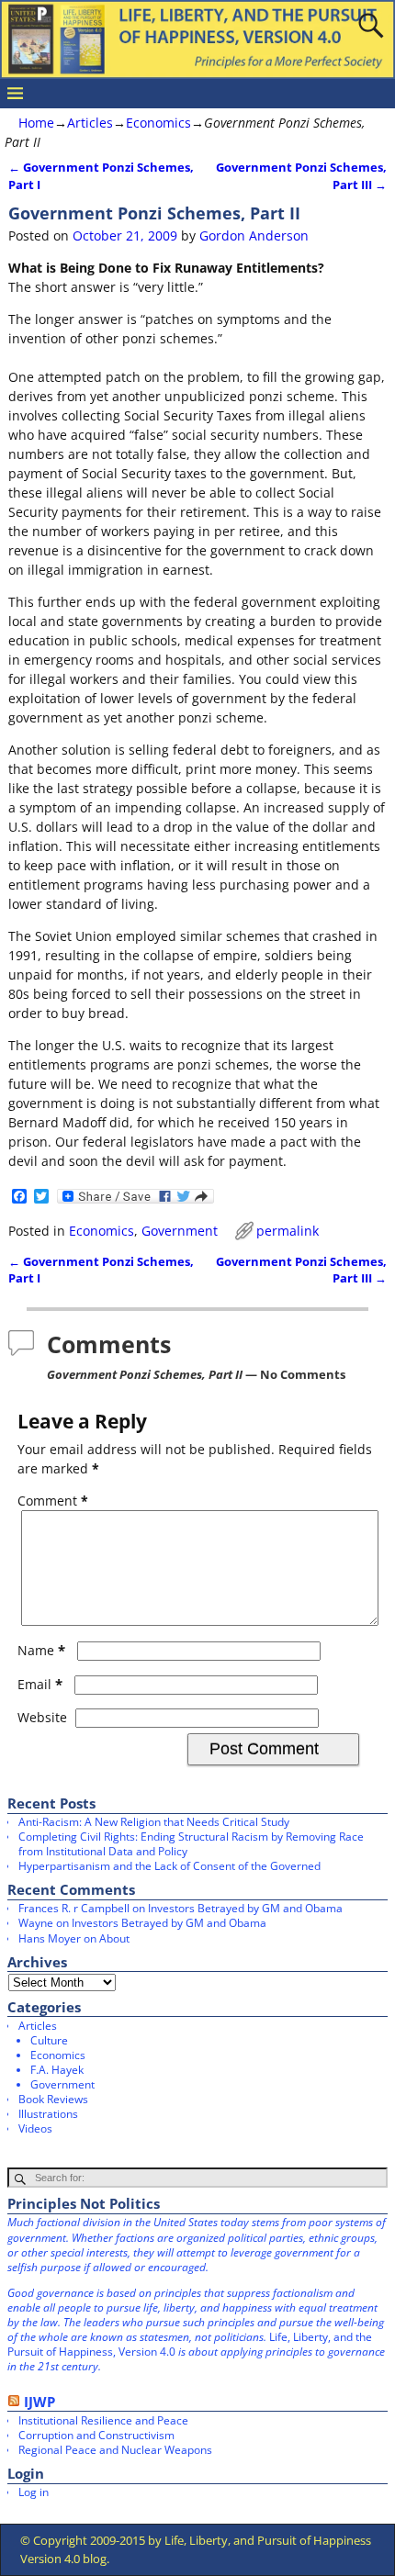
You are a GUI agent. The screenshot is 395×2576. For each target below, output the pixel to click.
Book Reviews (53, 2099)
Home (36, 123)
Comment (53, 1501)
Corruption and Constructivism (96, 2435)
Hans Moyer (50, 1938)
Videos (35, 2128)
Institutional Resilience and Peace (103, 2420)
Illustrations (48, 2114)
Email (40, 1684)
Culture (49, 2040)
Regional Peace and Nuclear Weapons (115, 2450)
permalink (288, 1231)
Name (41, 1650)
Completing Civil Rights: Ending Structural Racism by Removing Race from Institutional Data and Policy (191, 1844)
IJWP (39, 2402)
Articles (90, 123)
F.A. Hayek (57, 2070)
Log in (34, 2492)
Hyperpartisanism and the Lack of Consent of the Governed (169, 1866)
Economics (158, 123)
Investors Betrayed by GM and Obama (245, 1908)
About (114, 1938)
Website (42, 1717)
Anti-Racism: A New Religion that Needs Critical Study (154, 1822)
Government (180, 1231)
